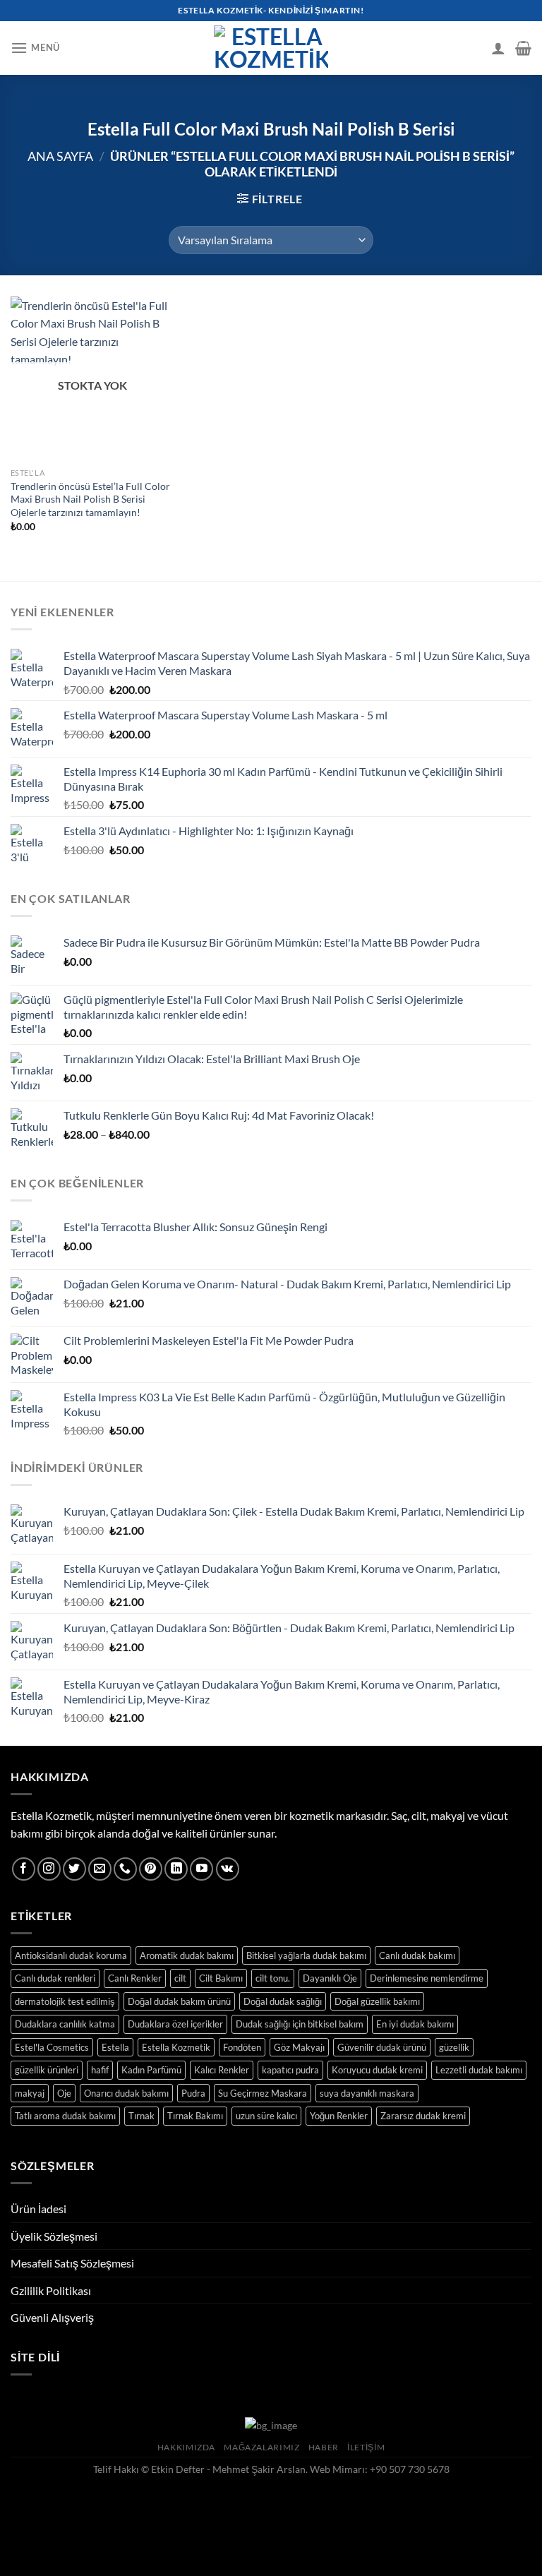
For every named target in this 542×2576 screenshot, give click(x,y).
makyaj (30, 2093)
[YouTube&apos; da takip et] (201, 1869)
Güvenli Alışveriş (52, 2317)
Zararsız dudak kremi (423, 2116)
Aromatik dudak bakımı (187, 1955)
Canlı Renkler (135, 1978)
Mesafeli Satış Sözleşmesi (72, 2263)
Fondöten (242, 2047)
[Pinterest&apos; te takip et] (151, 1869)
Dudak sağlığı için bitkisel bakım (300, 2024)
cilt (180, 1978)
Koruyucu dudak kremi (377, 2070)
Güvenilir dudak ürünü (382, 2047)
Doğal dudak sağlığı (283, 2001)
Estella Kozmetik (176, 2047)
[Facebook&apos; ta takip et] (24, 1869)
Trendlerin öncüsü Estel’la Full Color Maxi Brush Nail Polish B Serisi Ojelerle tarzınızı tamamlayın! (90, 499)
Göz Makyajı (299, 2047)
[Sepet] (523, 48)
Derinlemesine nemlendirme (427, 1978)
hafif (100, 2070)
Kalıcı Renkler (222, 2070)
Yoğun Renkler (339, 2116)
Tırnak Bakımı (195, 2116)
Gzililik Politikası (51, 2290)
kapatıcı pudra (290, 2070)
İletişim (366, 2447)
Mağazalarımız (261, 2447)
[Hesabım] (498, 48)
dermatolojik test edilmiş (65, 2001)
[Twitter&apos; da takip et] (74, 1869)
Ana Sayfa (60, 156)
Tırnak (141, 2116)
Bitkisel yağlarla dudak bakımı (306, 1955)
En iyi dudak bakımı (415, 2024)
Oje (64, 2093)
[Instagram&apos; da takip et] (49, 1869)
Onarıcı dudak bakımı (126, 2093)
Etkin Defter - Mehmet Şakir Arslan (228, 2469)
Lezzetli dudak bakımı (479, 2070)
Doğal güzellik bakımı (377, 2001)
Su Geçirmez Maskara (263, 2093)
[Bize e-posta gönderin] (100, 1869)
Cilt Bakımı (221, 1978)
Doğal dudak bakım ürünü (179, 2001)
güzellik (454, 2047)
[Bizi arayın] (125, 1869)
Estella (115, 2047)
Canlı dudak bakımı (417, 1955)
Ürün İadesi (38, 2209)
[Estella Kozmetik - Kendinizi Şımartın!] (271, 48)
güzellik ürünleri (47, 2070)
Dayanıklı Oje (330, 1978)
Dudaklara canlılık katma (65, 2024)
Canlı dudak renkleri (55, 1978)
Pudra (193, 2093)
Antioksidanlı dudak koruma (71, 1955)
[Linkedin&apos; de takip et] (176, 1869)
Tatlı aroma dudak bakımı (65, 2116)
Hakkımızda (186, 2447)
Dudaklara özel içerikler (175, 2024)
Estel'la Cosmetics (52, 2047)
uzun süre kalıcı (266, 2116)
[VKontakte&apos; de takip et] (228, 1869)
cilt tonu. (273, 1978)
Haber (324, 2447)
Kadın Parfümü (151, 2070)
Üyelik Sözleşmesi (54, 2236)
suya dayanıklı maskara (367, 2093)
